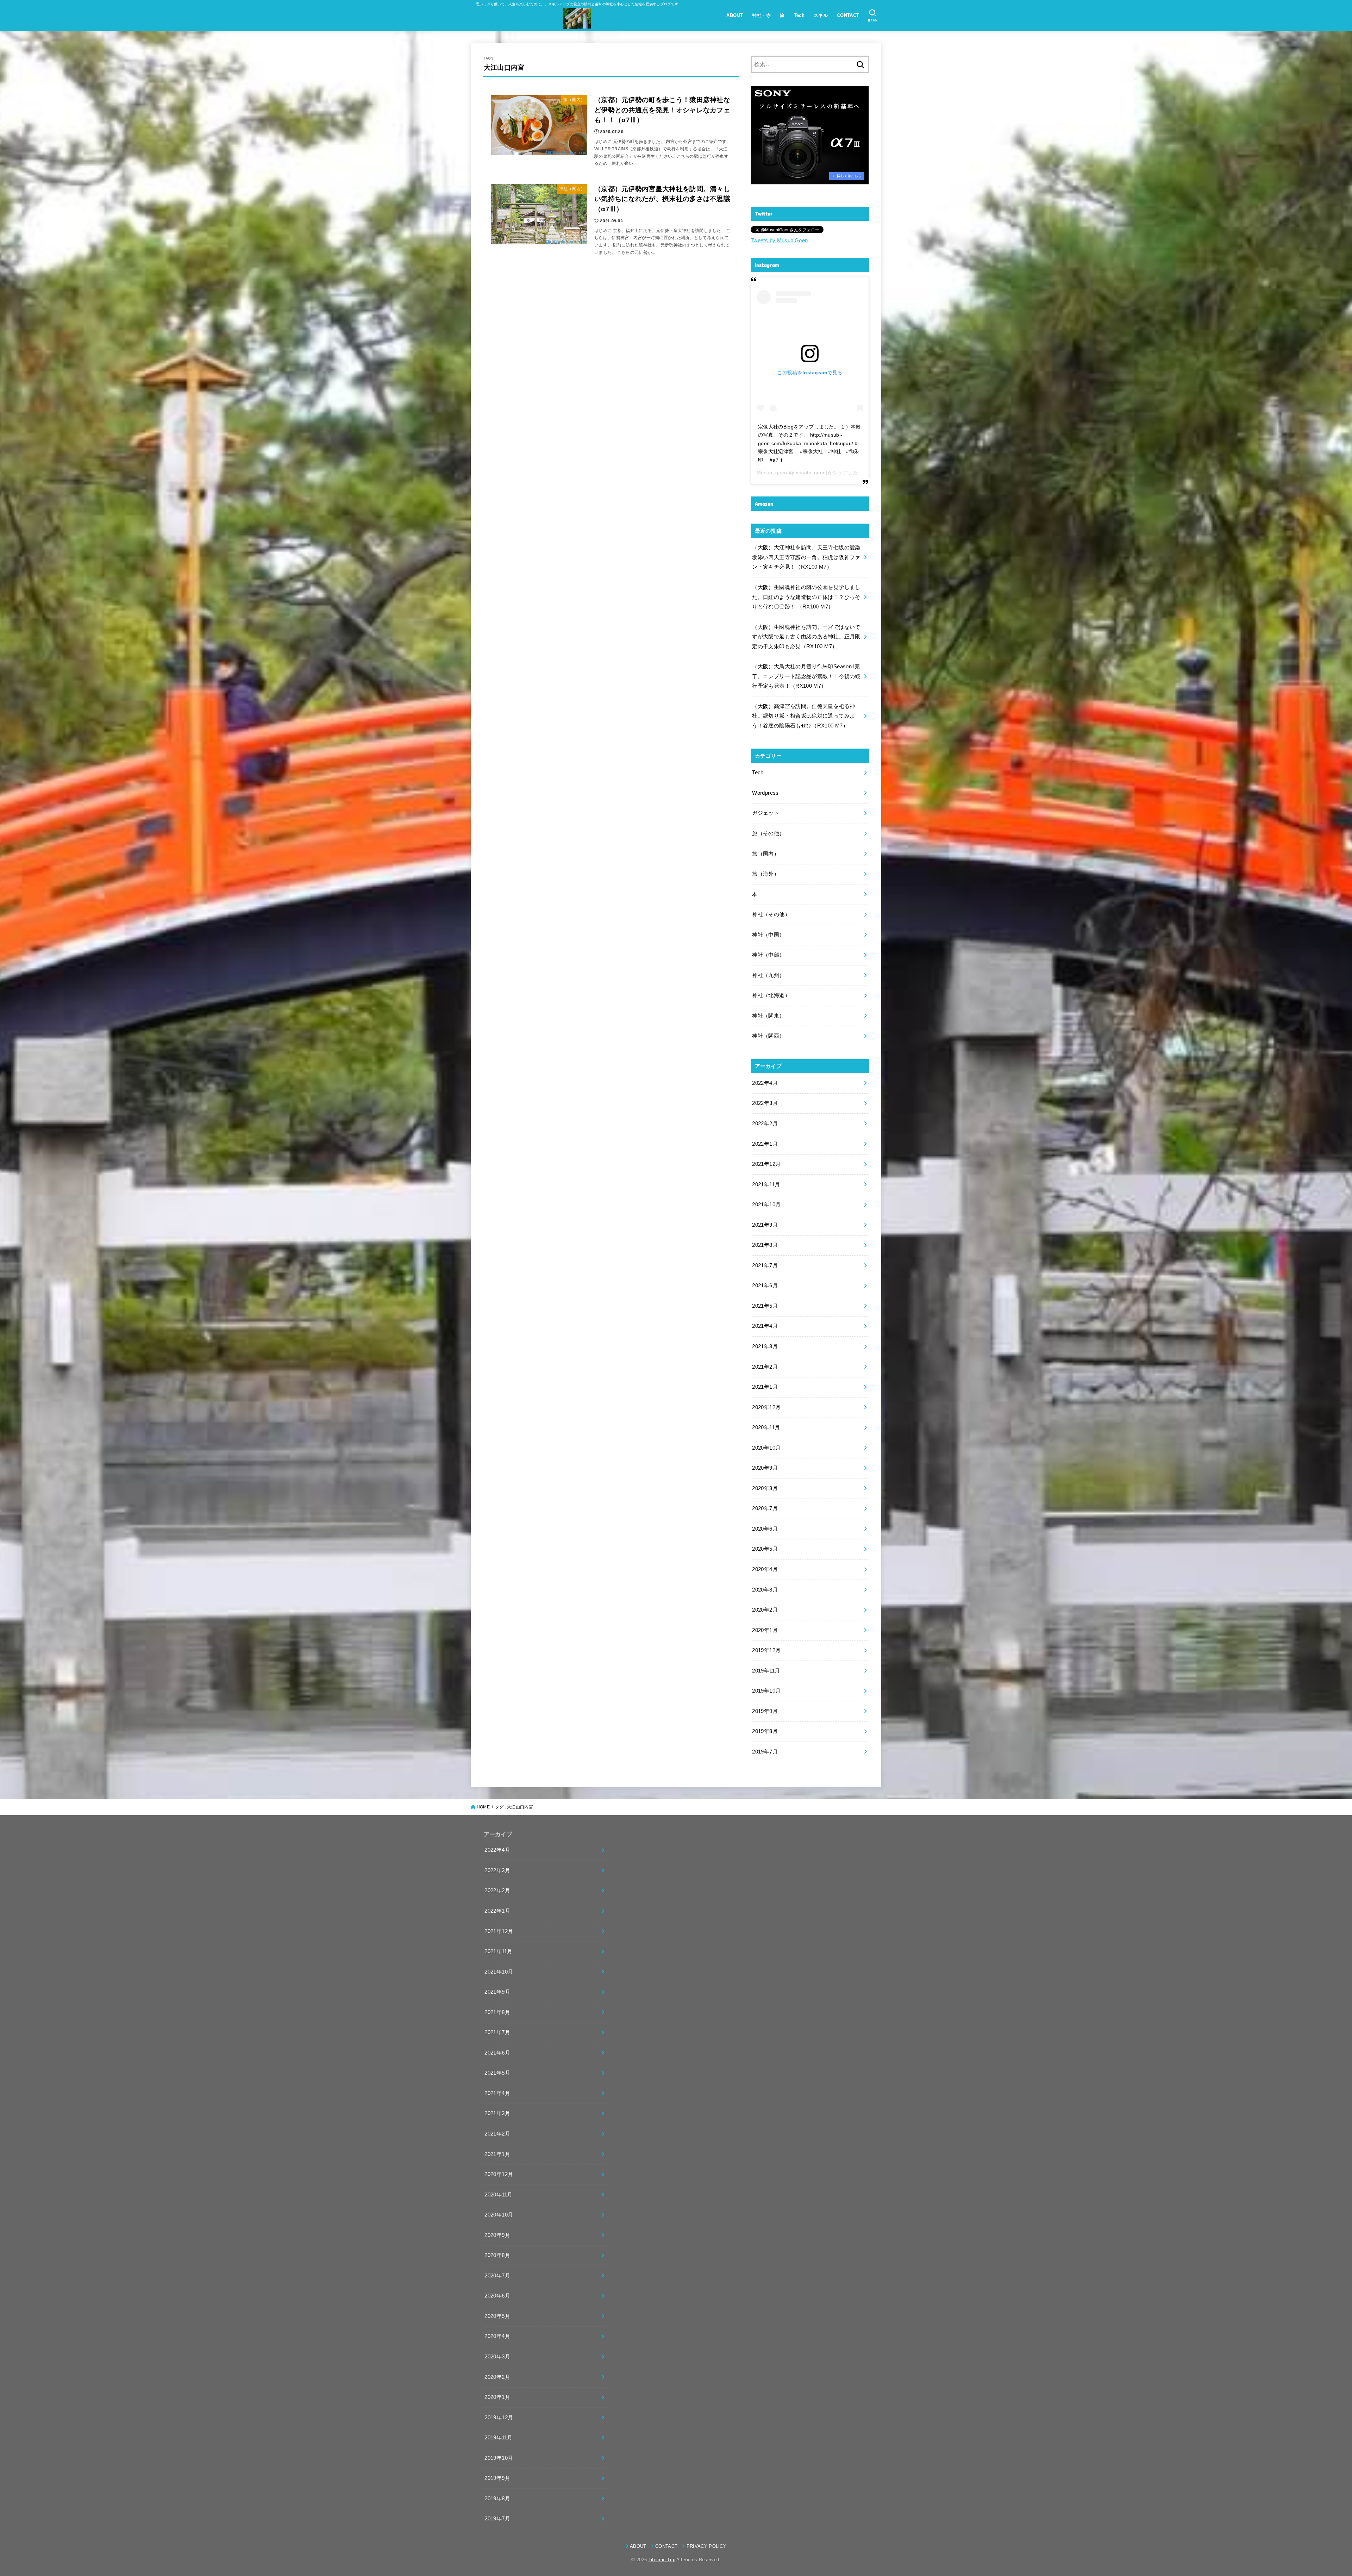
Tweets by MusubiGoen (779, 240)
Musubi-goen (772, 473)
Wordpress (765, 793)
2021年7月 (765, 1265)
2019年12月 (766, 1650)
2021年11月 (766, 1184)
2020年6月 (765, 1529)
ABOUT (735, 15)
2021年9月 (765, 1225)
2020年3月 (765, 1590)
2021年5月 (765, 1306)
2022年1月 (765, 1144)
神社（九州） (768, 975)
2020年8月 (765, 1488)
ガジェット (766, 813)
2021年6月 (765, 1286)
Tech (799, 15)
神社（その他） (771, 914)
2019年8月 (765, 1731)
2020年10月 (766, 1448)
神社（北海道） (771, 995)
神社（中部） (768, 955)
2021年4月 (765, 1326)
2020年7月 (765, 1508)
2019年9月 (765, 1711)
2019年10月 (766, 1691)
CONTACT (848, 15)
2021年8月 (765, 1245)
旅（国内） (766, 854)
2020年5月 (765, 1549)
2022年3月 (765, 1103)
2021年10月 (766, 1205)
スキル (821, 15)
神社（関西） (768, 1036)
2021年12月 (766, 1164)
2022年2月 (765, 1124)
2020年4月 (765, 1569)
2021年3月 (765, 1346)
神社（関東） (768, 1016)
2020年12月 (766, 1407)
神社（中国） (768, 935)
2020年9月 (765, 1468)
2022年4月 (765, 1083)
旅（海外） (766, 874)
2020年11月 (766, 1427)
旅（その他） (768, 833)
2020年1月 (765, 1630)
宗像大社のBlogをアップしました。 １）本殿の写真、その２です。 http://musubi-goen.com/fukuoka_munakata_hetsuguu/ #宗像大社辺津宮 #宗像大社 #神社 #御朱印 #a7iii (809, 443)
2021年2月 (765, 1367)
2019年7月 (765, 1752)
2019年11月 (766, 1671)
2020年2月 (765, 1610)
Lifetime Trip (662, 2560)
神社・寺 (762, 15)
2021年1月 (765, 1387)
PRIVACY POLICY (706, 2546)
